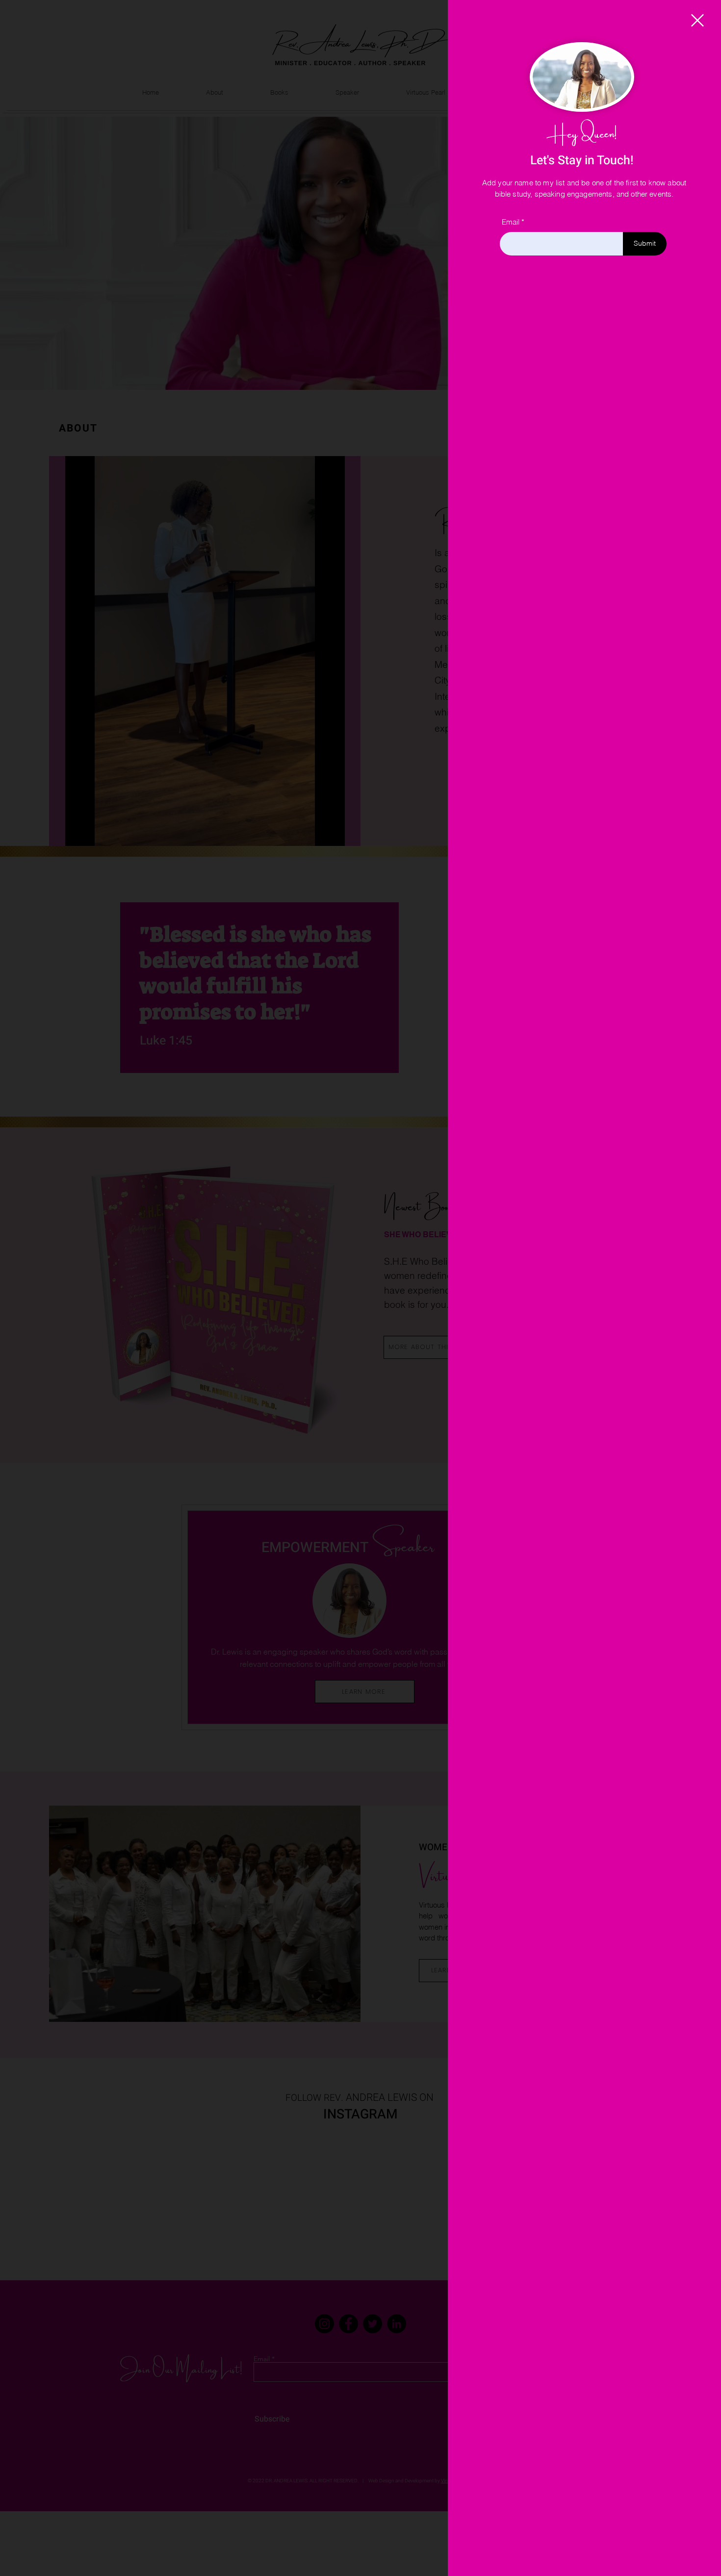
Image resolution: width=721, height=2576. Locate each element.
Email (511, 222)
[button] (697, 20)
